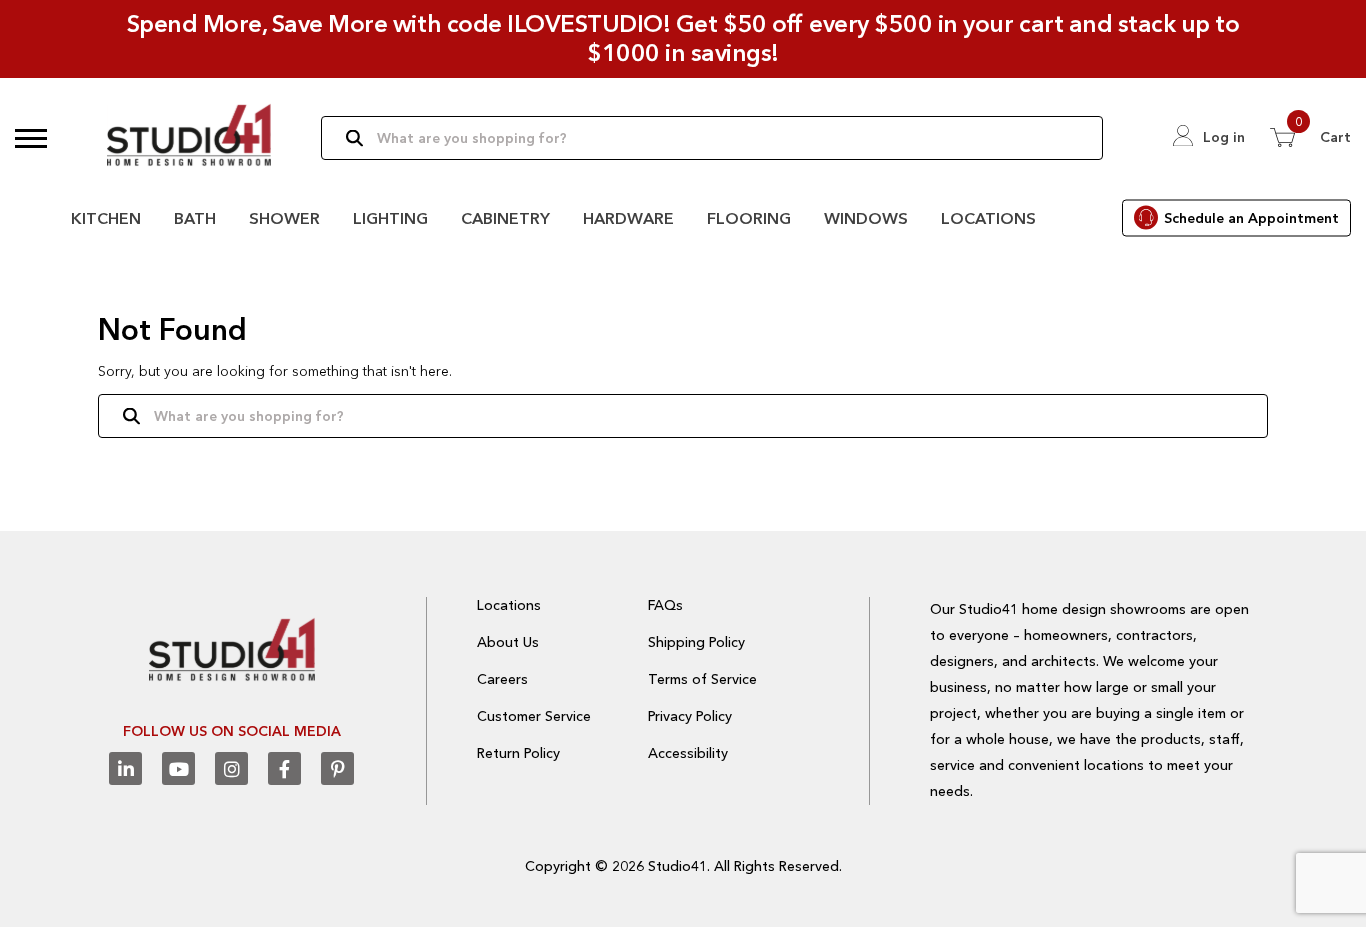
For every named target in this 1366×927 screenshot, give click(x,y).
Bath (195, 218)
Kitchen (106, 218)
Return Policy (518, 753)
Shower (284, 218)
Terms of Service (702, 679)
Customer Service (534, 716)
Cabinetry (505, 218)
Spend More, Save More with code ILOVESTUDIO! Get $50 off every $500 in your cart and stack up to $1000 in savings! (683, 38)
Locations (988, 218)
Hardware (628, 218)
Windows (866, 218)
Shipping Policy (696, 642)
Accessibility (688, 753)
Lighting (390, 218)
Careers (502, 679)
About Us (508, 642)
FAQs (665, 605)
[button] (31, 138)
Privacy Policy (690, 716)
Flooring (749, 218)
